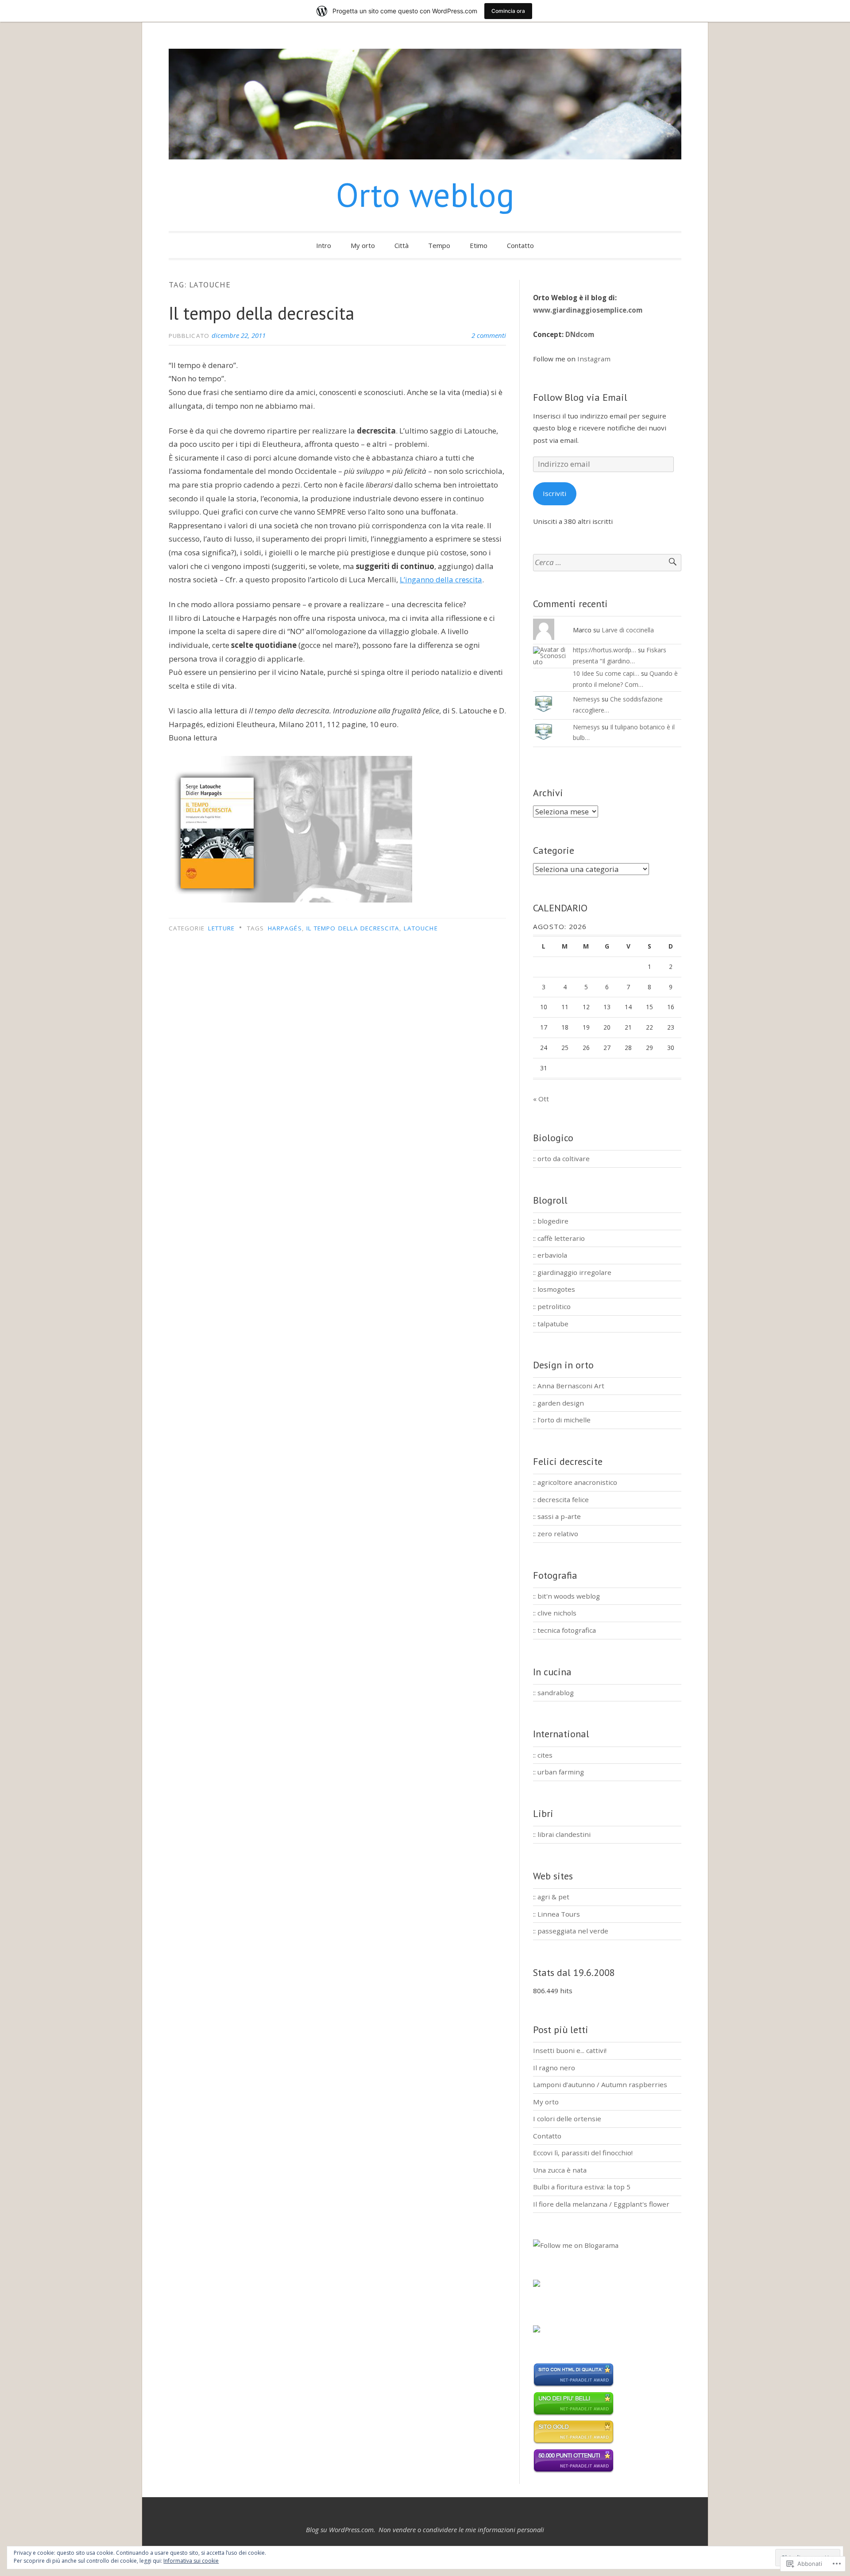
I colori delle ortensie (567, 2119)
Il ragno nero (554, 2068)
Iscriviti (554, 493)
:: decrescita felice (561, 1499)
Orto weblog (425, 195)
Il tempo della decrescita (261, 313)
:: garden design (558, 1403)
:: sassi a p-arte (557, 1516)
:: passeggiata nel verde (571, 1931)
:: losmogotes (554, 1289)
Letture (221, 928)
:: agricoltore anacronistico (575, 1482)
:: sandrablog (553, 1693)
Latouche (421, 928)
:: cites (543, 1755)
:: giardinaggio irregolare (572, 1272)
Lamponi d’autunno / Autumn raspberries (600, 2084)
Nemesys (586, 699)
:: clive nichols (555, 1613)
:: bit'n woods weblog (566, 1596)
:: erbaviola (550, 1255)
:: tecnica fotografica (564, 1630)
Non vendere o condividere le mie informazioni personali (461, 2530)
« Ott (541, 1099)
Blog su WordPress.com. (341, 2530)
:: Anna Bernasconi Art (569, 1386)
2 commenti (489, 335)
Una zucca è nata (560, 2170)
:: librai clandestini (562, 1834)
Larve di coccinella (628, 630)
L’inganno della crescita (441, 579)
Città (402, 245)
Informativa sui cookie (191, 2561)
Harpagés (285, 928)
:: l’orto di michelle (562, 1420)
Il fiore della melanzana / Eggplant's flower (601, 2204)
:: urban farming (558, 1772)
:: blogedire (551, 1221)
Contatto (520, 245)
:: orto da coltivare (561, 1158)
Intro (324, 245)
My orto (363, 245)
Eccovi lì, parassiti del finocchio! (583, 2153)
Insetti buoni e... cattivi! (570, 2050)
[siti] (574, 2385)
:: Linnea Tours (556, 1914)
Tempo (439, 245)
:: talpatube (551, 1324)
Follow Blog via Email (580, 397)
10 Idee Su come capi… (606, 673)
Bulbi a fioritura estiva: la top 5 (582, 2187)
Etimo (479, 245)
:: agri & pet (551, 1897)
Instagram (594, 359)
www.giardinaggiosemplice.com (588, 310)
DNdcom (580, 334)
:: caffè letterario (559, 1238)
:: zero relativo (556, 1534)
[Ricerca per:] (607, 563)
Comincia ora (508, 11)
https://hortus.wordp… (605, 650)
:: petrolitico (552, 1306)
